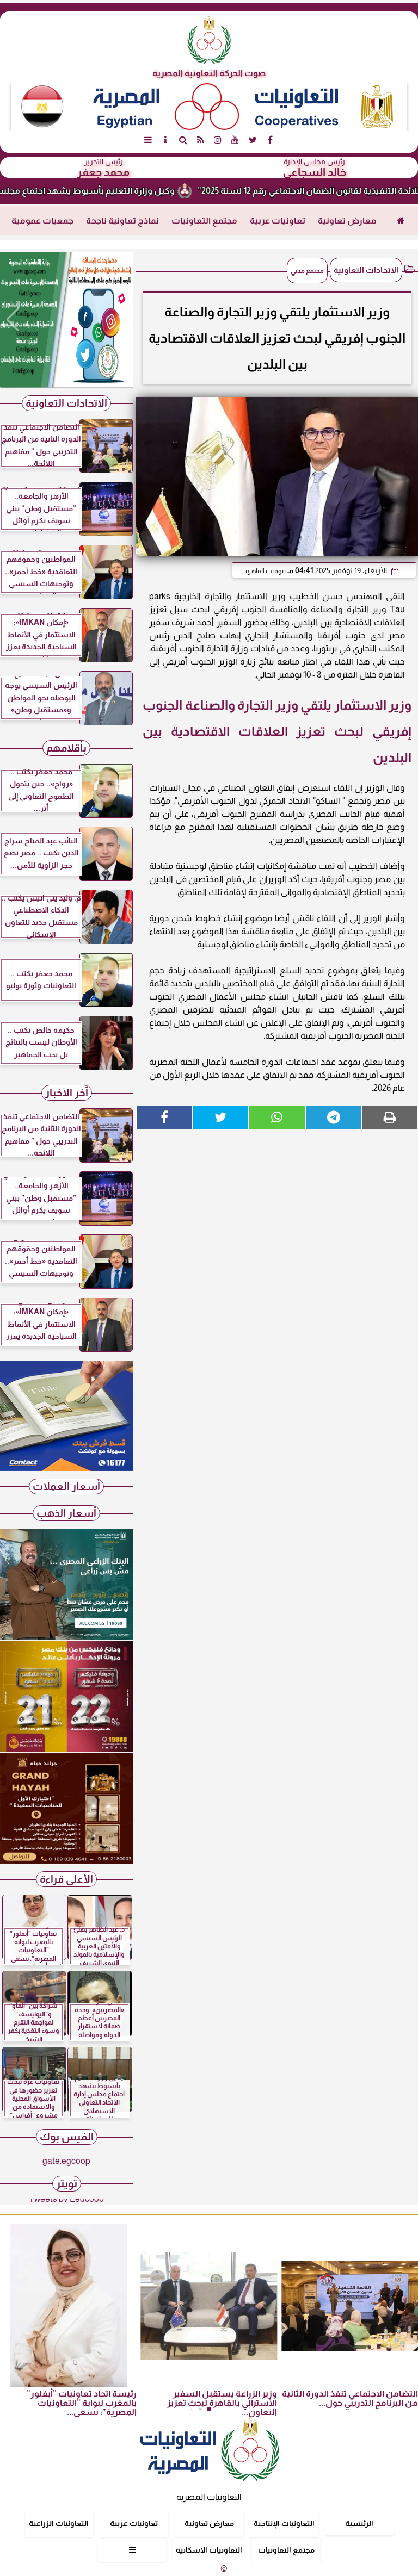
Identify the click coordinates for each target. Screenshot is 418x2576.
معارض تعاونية (347, 221)
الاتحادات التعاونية (366, 270)
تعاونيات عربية (278, 221)
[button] (13, 320)
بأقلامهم (66, 748)
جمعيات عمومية (42, 221)
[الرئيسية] (401, 221)
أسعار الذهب (66, 1513)
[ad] (66, 320)
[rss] (200, 140)
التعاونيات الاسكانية (209, 2550)
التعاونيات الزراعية (59, 2523)
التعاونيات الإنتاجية (284, 2523)
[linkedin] (218, 140)
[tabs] (148, 140)
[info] (165, 140)
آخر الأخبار (67, 1093)
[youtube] (235, 140)
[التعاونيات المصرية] (66, 1468)
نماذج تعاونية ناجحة (122, 221)
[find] (183, 140)
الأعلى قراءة (66, 1879)
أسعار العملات (66, 1486)
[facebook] (270, 140)
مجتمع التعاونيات (204, 221)
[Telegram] (334, 1117)
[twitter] (253, 140)
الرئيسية (359, 2523)
